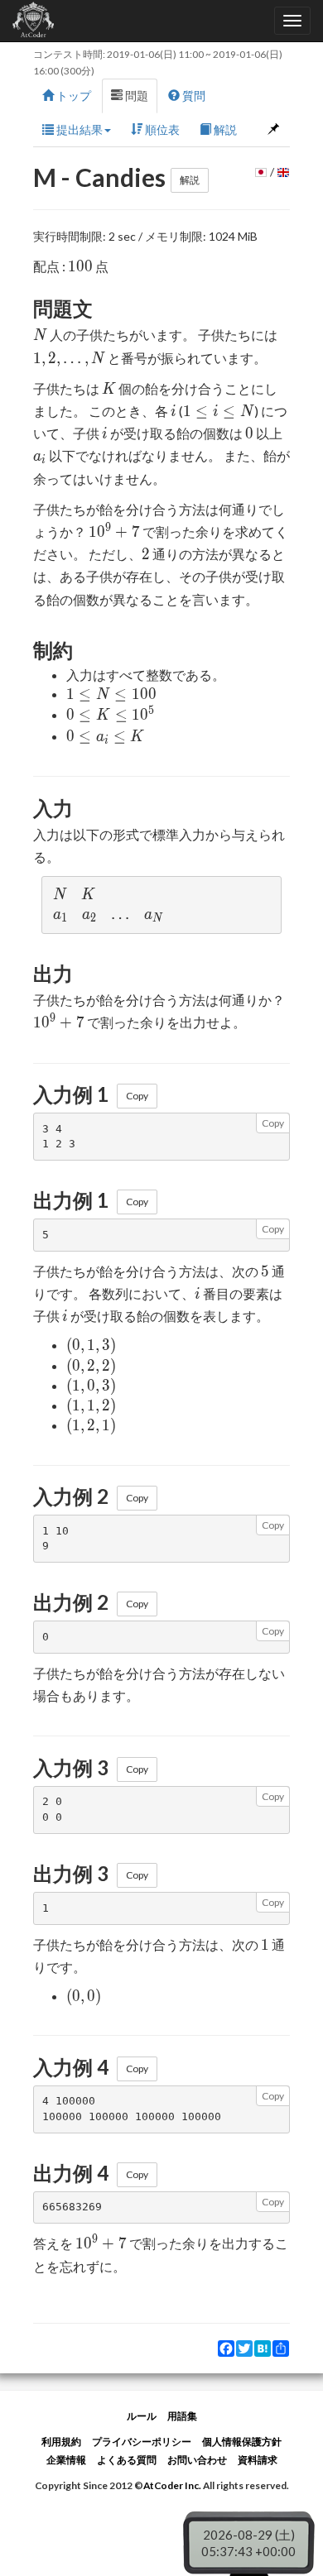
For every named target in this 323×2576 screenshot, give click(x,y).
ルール (142, 2416)
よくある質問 (127, 2460)
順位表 (161, 129)
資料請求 (258, 2460)
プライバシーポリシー (142, 2442)
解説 (224, 129)
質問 (193, 96)
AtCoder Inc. (172, 2485)
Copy (137, 1096)
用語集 (182, 2416)
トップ (72, 96)
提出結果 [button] (78, 129)
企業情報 (66, 2460)
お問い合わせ (197, 2460)
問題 (135, 96)
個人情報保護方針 (242, 2442)
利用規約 (61, 2442)
